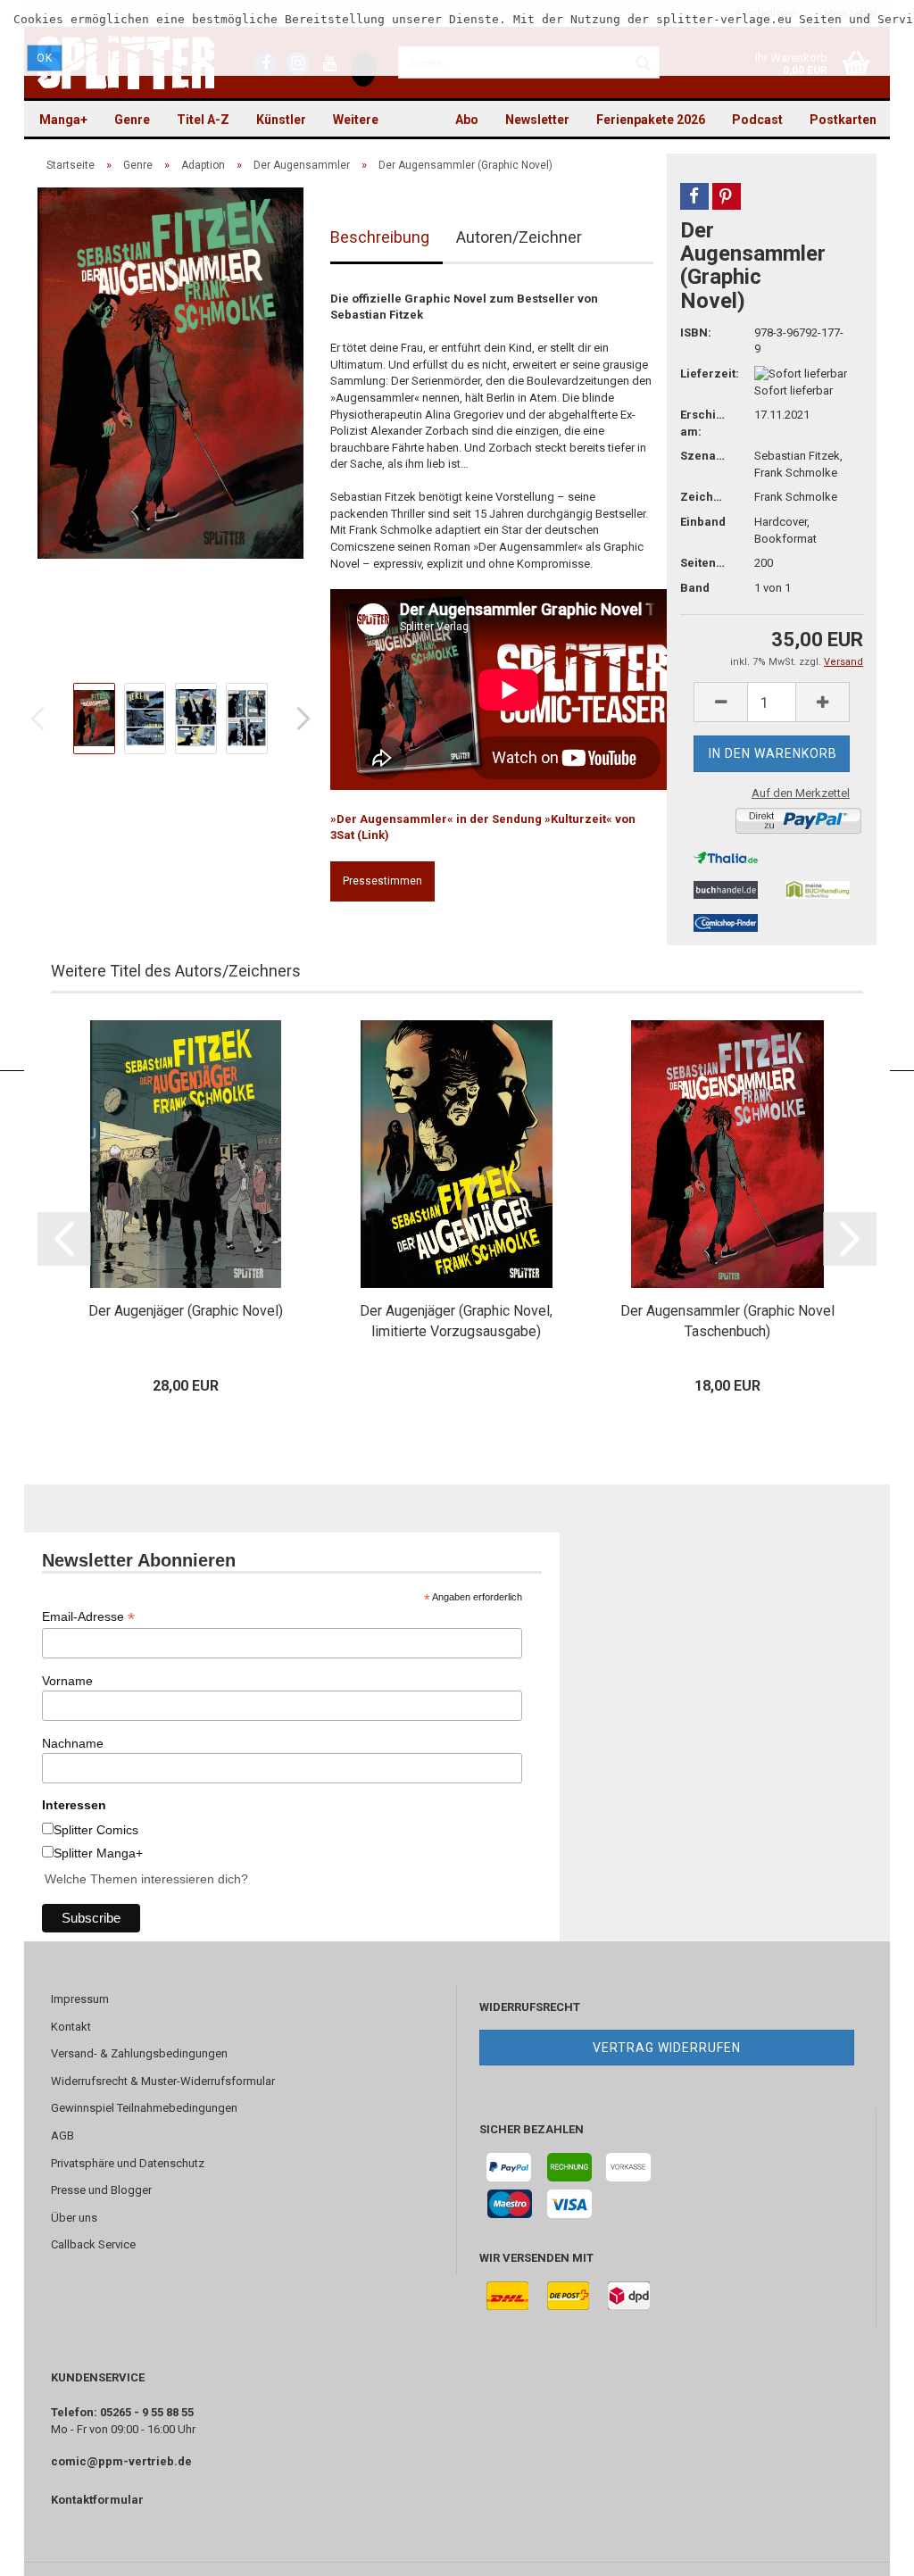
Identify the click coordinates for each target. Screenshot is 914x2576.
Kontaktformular (97, 2500)
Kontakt (71, 2027)
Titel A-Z (203, 120)
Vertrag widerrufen (667, 2048)
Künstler (281, 120)
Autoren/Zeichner (519, 237)
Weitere (356, 120)
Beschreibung (380, 237)
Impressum (80, 1999)
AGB (62, 2136)
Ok (45, 58)
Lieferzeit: (704, 374)
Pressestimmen (382, 881)
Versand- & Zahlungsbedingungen (139, 2053)
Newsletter (537, 120)
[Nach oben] (865, 2549)
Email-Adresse (88, 1617)
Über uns (74, 2218)
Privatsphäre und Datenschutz (128, 2163)
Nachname (73, 1743)
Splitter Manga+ (98, 1853)
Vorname (67, 1681)
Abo (467, 120)
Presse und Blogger (101, 2190)
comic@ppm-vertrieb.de (121, 2461)
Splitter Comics (96, 1830)
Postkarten (843, 120)
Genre (132, 120)
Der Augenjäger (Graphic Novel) (186, 1311)
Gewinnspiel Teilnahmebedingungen (144, 2108)
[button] (694, 196)
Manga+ (63, 120)
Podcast (757, 120)
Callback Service (93, 2244)
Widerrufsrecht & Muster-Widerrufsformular (163, 2081)
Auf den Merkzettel (801, 793)
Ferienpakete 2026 (651, 120)
